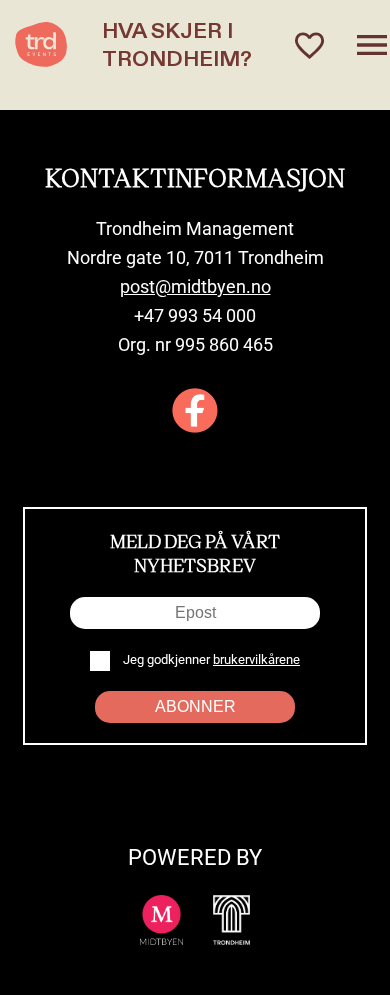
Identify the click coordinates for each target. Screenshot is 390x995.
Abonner (195, 706)
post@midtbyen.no (195, 286)
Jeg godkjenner (210, 659)
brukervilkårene (256, 659)
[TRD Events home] (41, 45)
